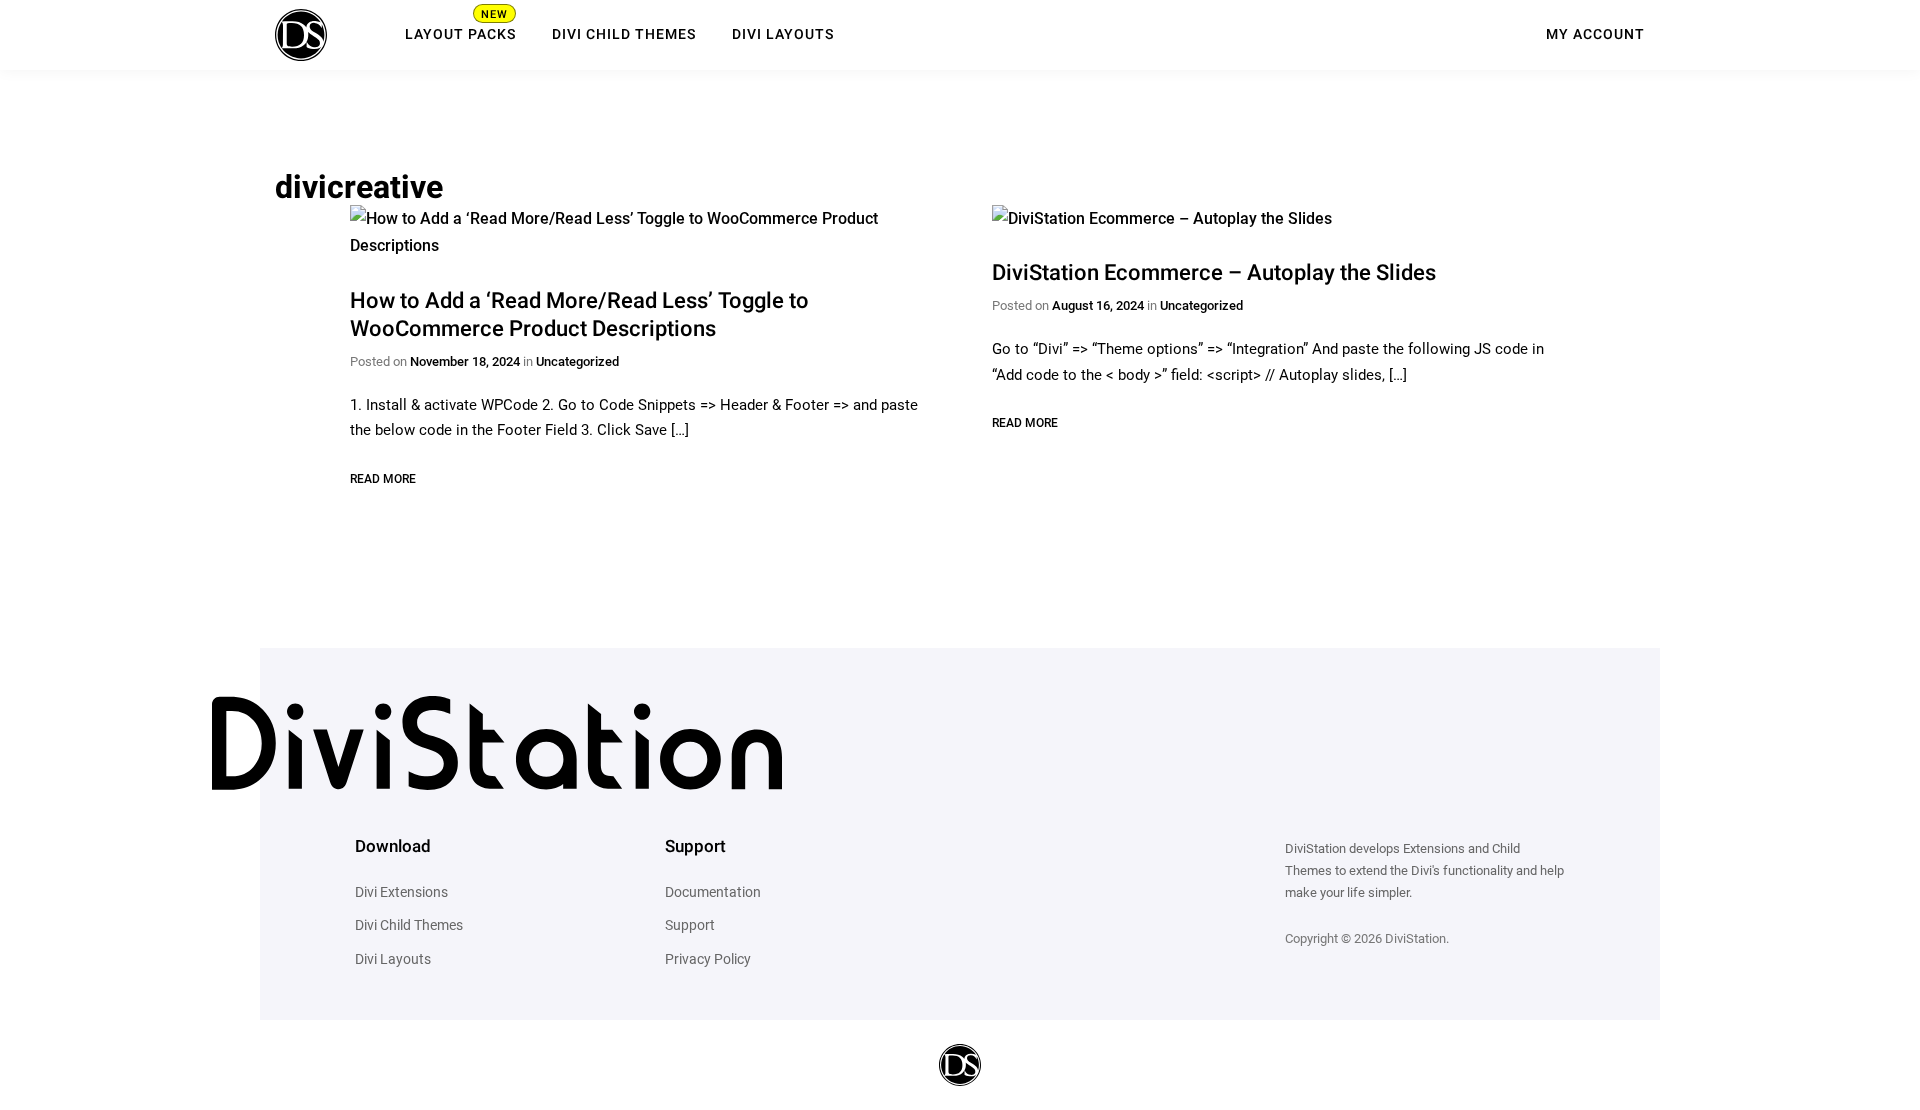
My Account (1595, 35)
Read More (383, 479)
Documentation (713, 892)
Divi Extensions (401, 892)
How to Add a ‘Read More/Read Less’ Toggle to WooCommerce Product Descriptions (579, 315)
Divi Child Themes (624, 35)
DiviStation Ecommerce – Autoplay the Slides (1214, 273)
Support (690, 925)
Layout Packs (460, 35)
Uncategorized (577, 361)
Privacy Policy (708, 959)
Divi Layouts (783, 35)
